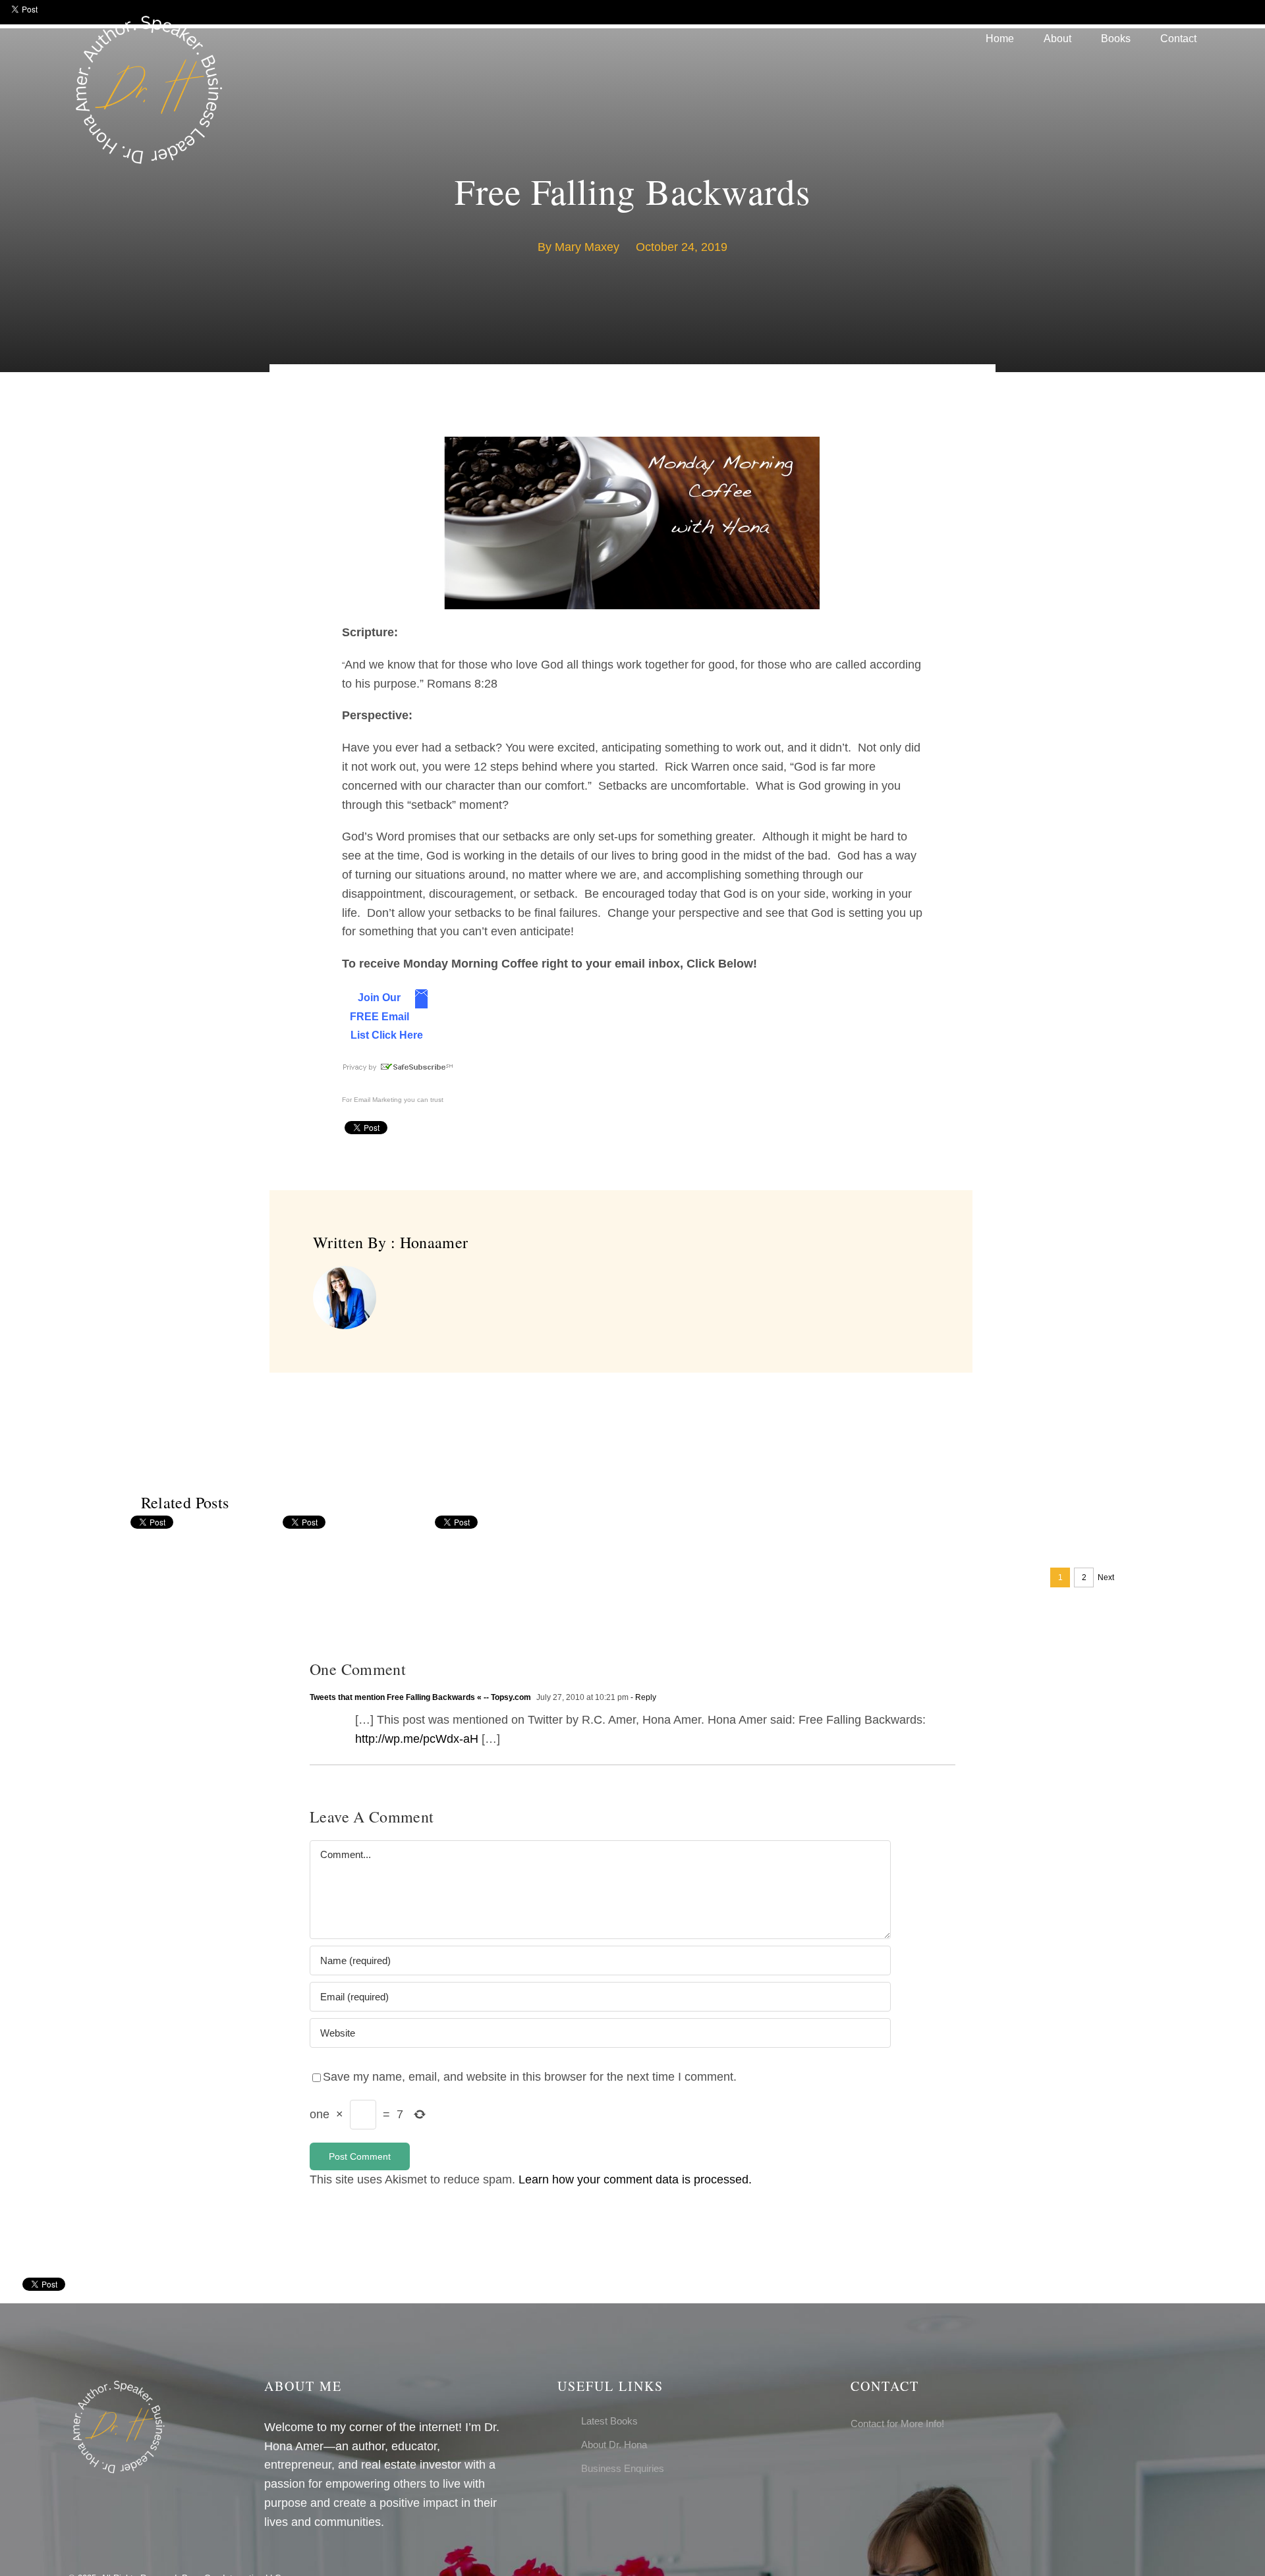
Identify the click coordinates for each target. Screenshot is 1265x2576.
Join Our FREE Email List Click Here (386, 1017)
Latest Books (609, 2421)
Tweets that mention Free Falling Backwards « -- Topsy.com (420, 1697)
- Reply (642, 1697)
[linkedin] (897, 2460)
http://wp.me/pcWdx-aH (417, 1739)
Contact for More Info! (897, 2424)
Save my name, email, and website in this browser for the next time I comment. (530, 2077)
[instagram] (876, 2460)
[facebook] (855, 2460)
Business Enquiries (623, 2468)
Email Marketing (378, 1100)
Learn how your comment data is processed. (635, 2179)
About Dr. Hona (614, 2445)
